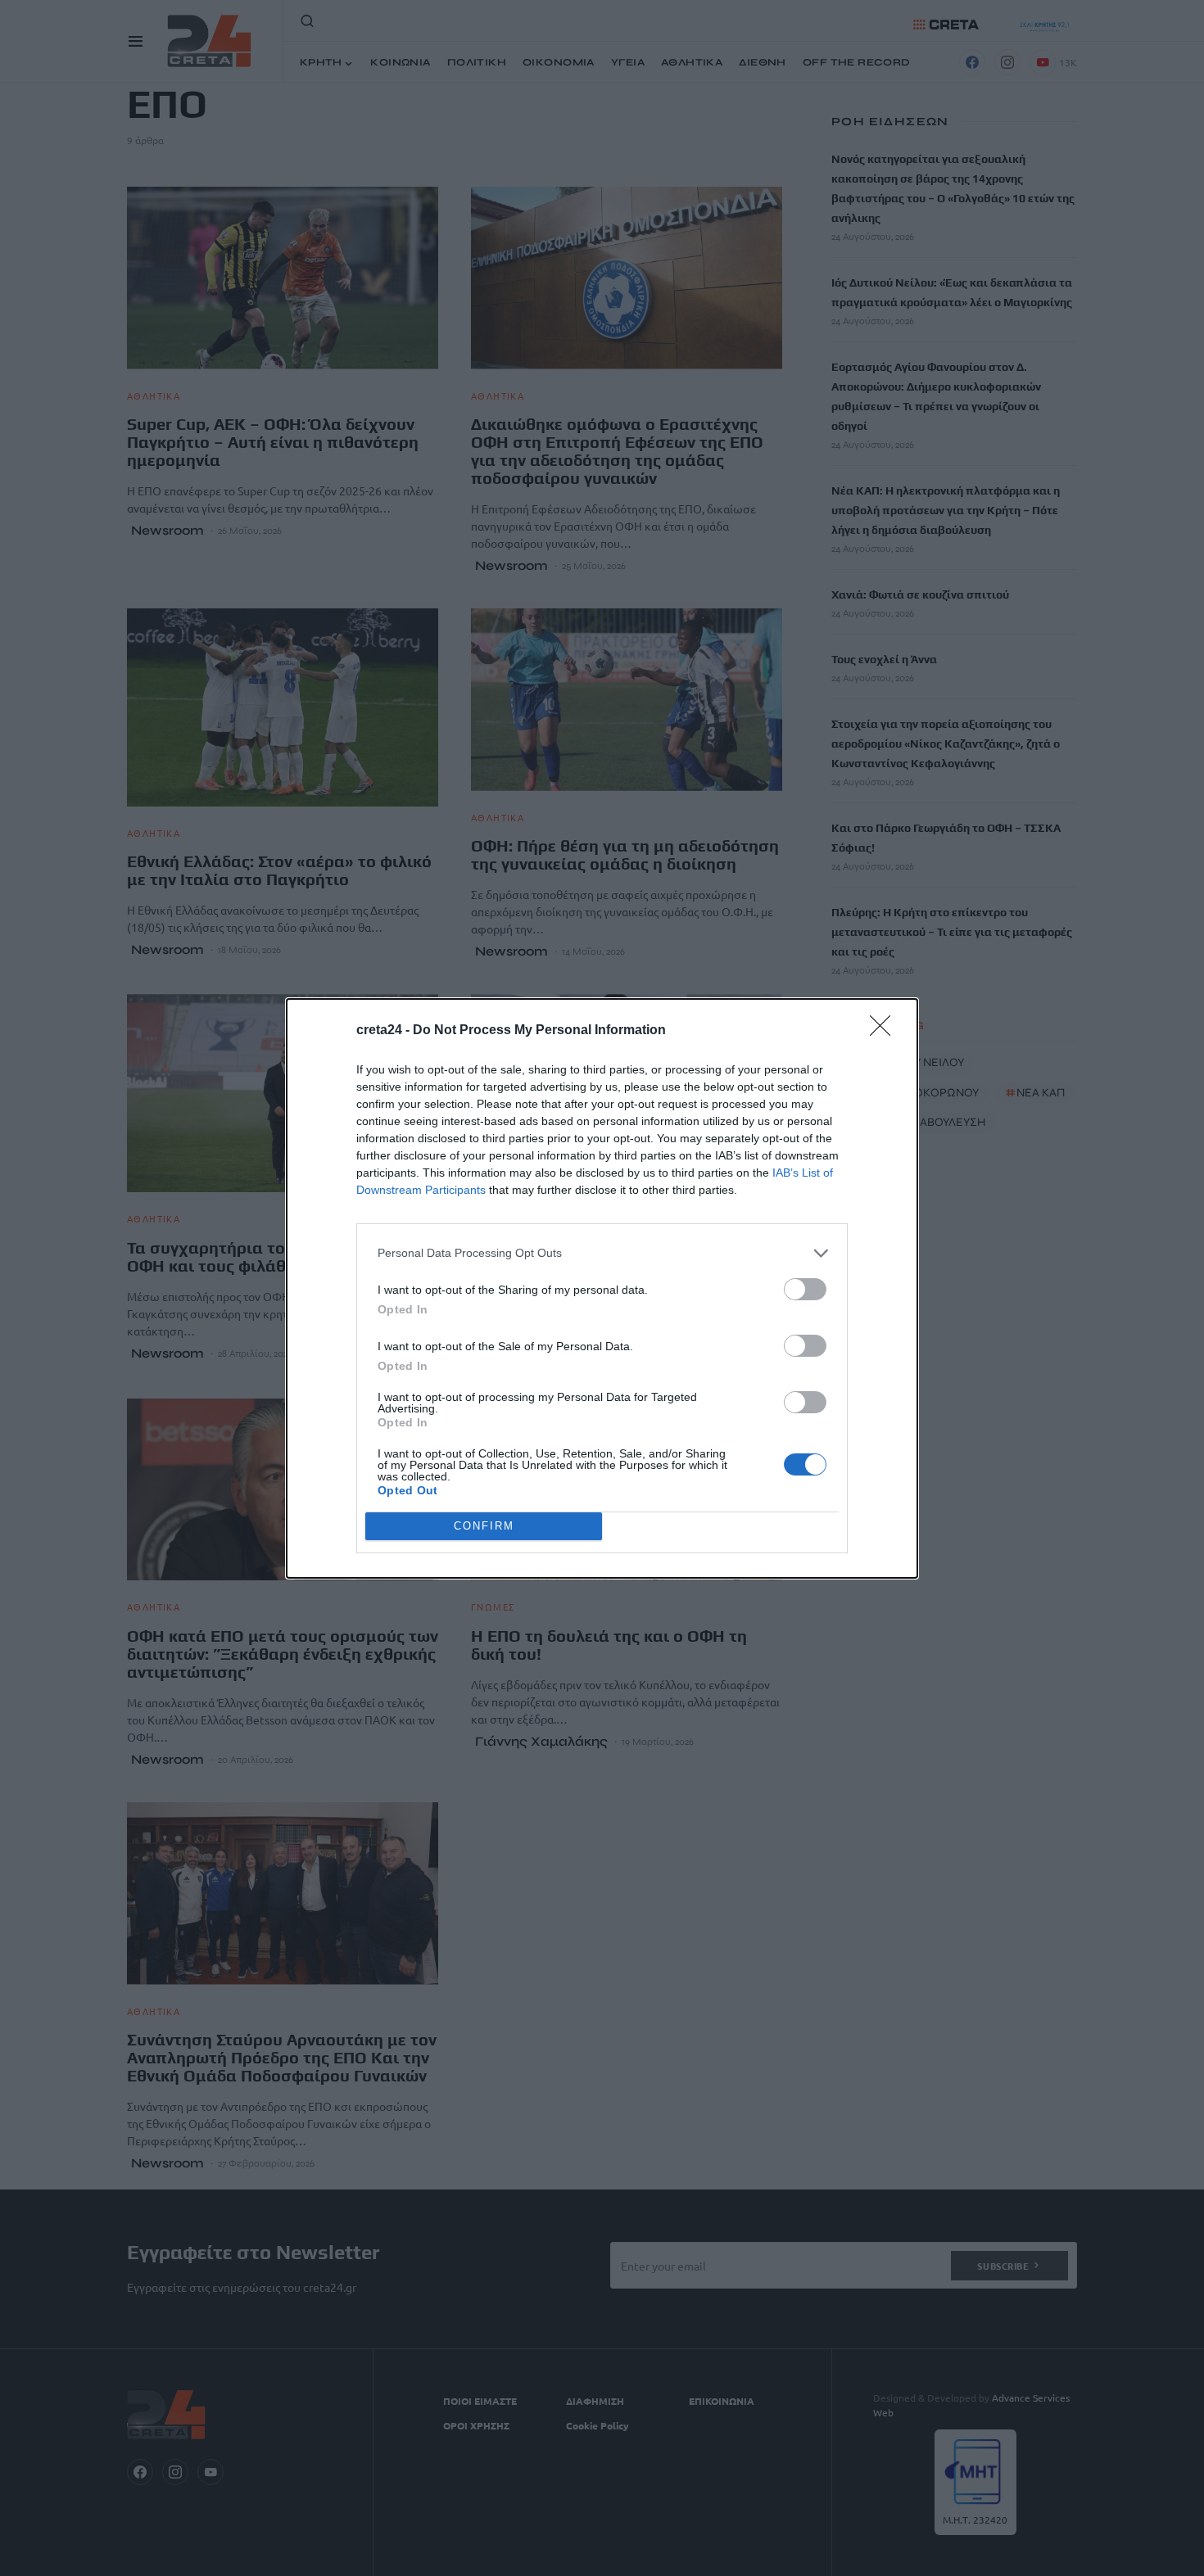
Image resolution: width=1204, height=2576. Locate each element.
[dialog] (602, 1288)
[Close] (885, 1031)
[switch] (805, 1289)
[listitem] (602, 1253)
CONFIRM (484, 1526)
